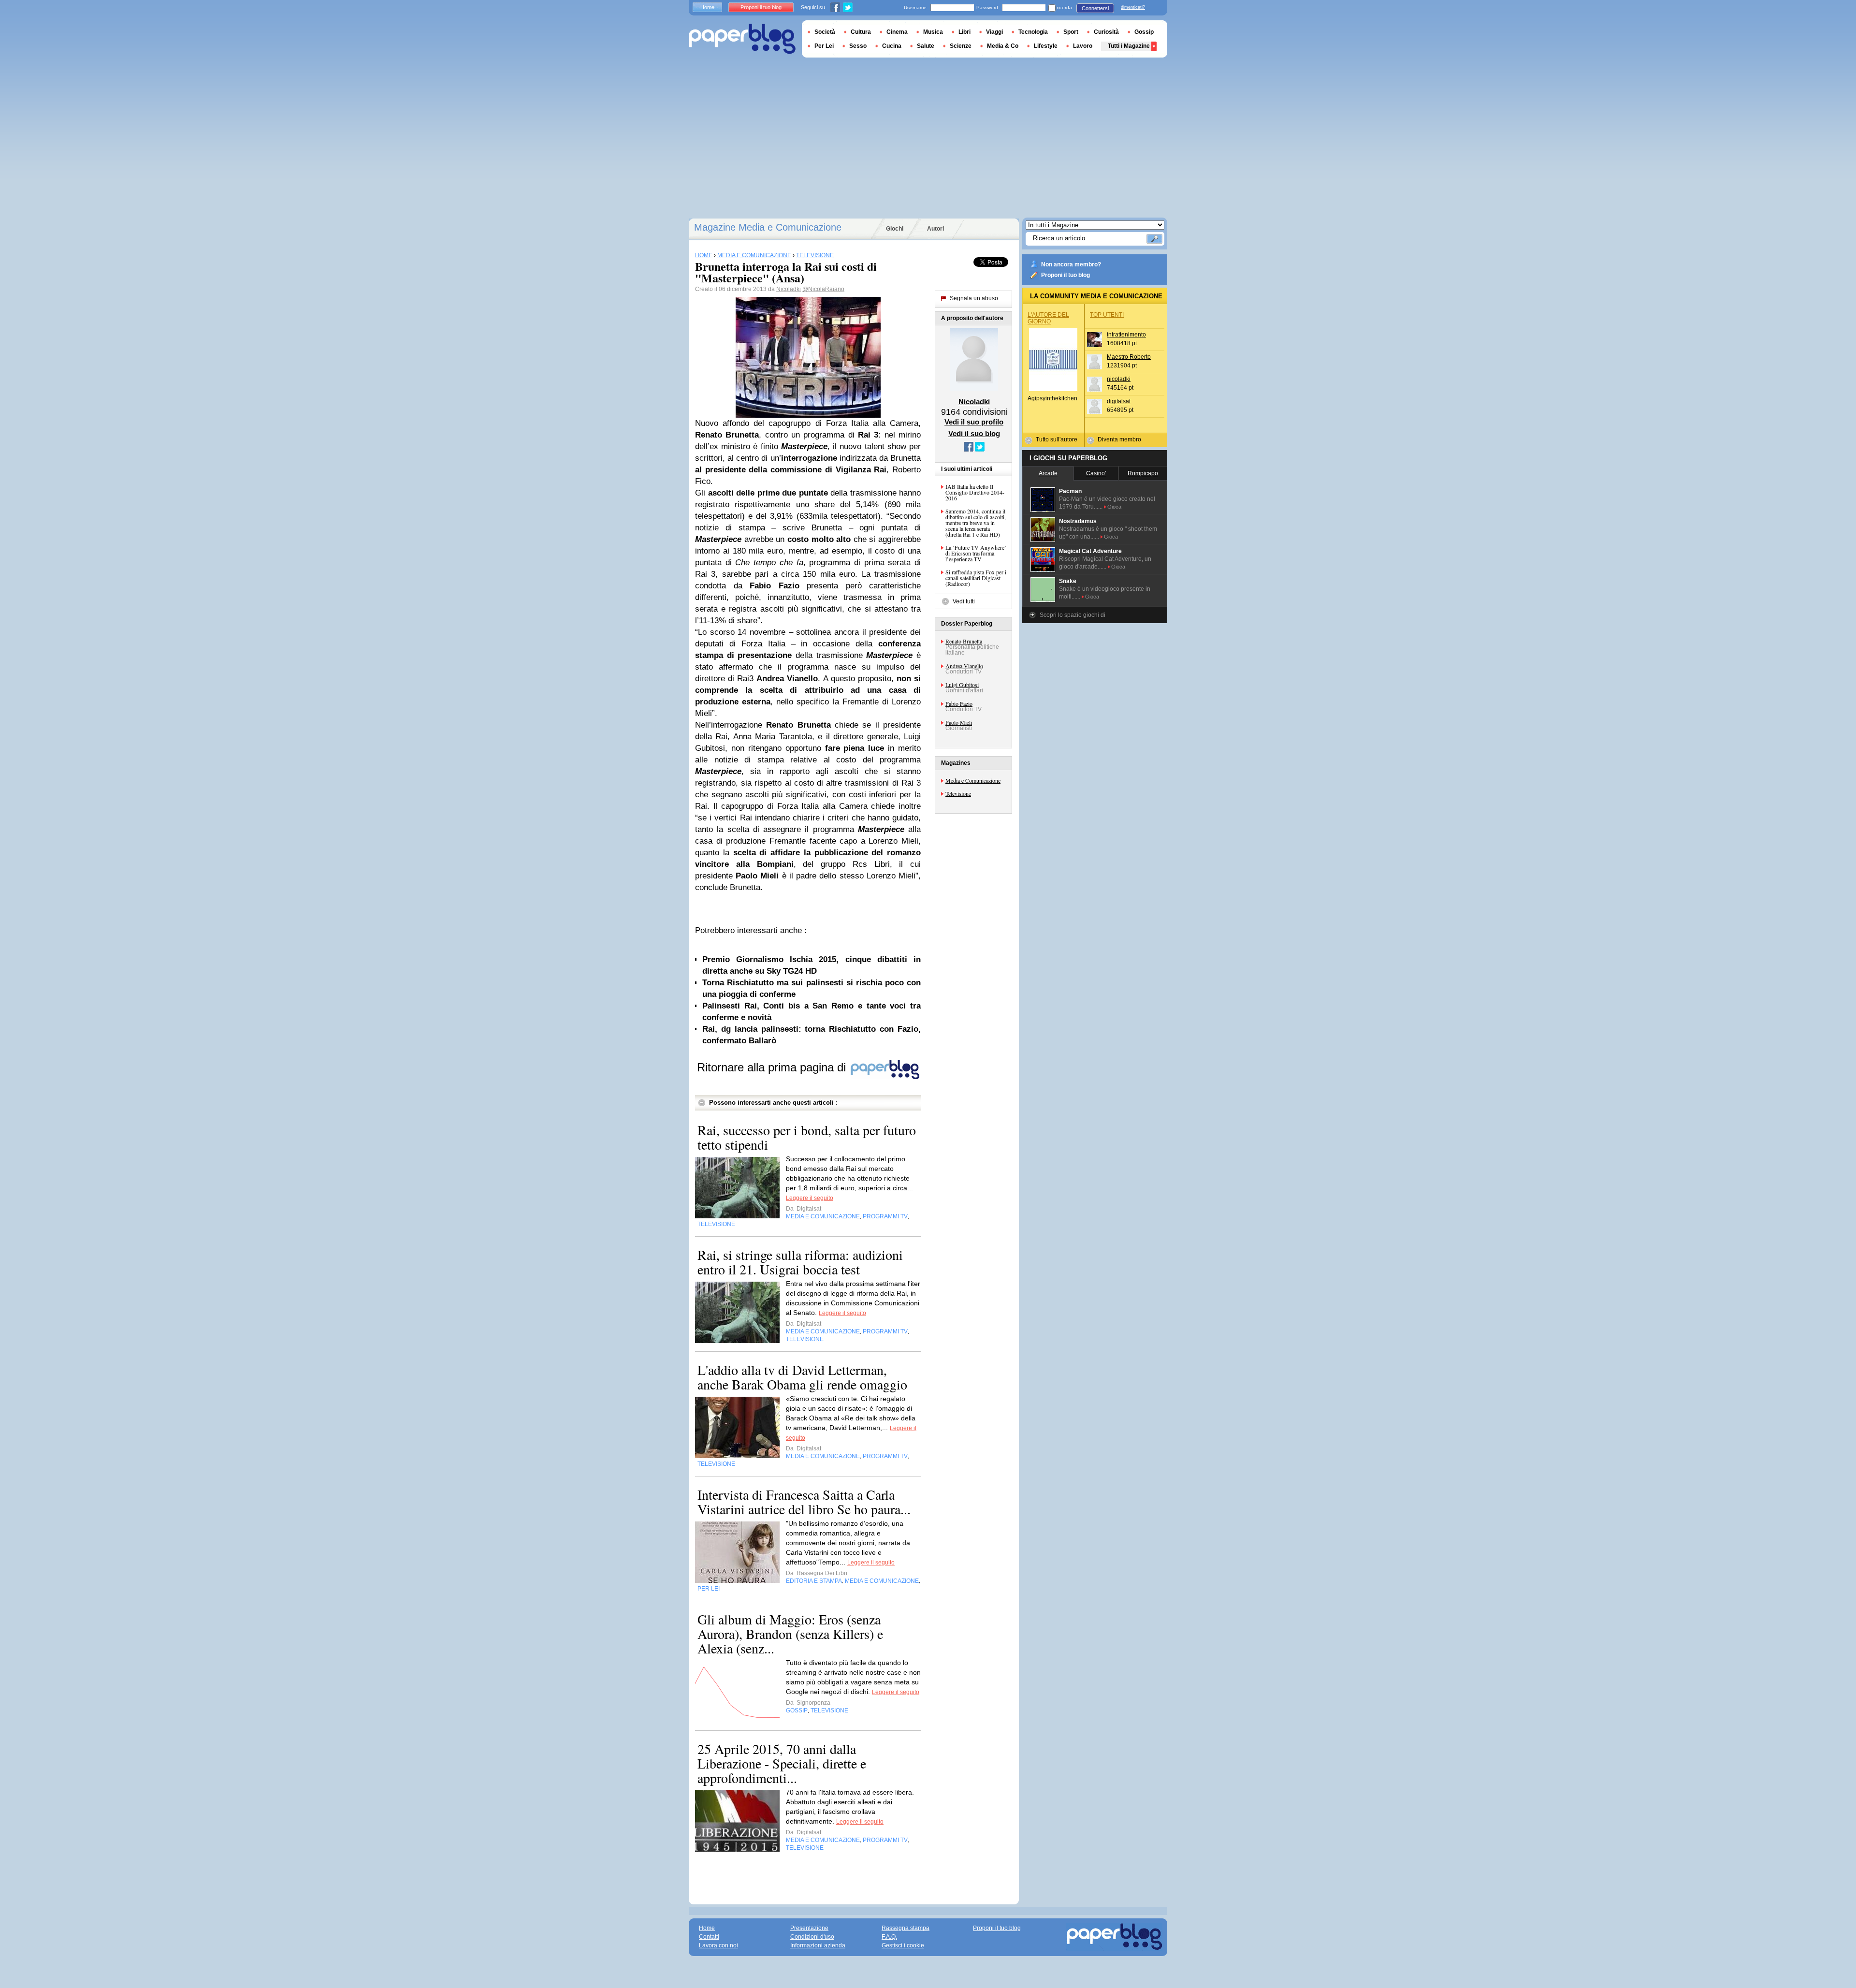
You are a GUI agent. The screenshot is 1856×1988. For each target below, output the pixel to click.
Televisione (958, 793)
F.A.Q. (889, 1937)
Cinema (897, 32)
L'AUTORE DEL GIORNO (1048, 318)
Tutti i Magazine (1129, 46)
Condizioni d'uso (812, 1937)
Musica (933, 32)
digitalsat (1119, 401)
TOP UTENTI (1107, 315)
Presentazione (809, 1928)
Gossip (1144, 32)
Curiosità (1106, 32)
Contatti (709, 1937)
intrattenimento (1126, 335)
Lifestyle (1046, 46)
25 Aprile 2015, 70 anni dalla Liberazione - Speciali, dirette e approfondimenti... (782, 1763)
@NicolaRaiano (823, 289)
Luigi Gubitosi (962, 685)
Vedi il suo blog (974, 433)
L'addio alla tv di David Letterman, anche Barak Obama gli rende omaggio (802, 1377)
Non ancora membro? (1071, 264)
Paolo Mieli (959, 722)
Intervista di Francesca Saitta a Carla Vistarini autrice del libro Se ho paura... (804, 1502)
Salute (926, 46)
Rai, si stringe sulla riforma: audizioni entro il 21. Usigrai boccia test (800, 1262)
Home (707, 7)
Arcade (1048, 473)
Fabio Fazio (959, 703)
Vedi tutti (964, 601)
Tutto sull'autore (1057, 439)
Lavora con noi (718, 1945)
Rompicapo (1143, 473)
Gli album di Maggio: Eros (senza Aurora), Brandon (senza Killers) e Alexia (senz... (790, 1634)
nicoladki (1119, 379)
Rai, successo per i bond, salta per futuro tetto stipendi (807, 1137)
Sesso (858, 46)
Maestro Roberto (1129, 357)
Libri (964, 32)
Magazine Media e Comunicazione (768, 227)
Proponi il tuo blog (1066, 275)
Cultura (861, 32)
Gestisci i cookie (903, 1945)
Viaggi (994, 32)
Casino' (1096, 473)
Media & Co (1003, 46)
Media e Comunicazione (973, 780)
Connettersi (1095, 8)
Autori (935, 229)
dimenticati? (1133, 7)
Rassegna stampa (906, 1928)
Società (825, 32)
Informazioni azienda (818, 1945)
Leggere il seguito (810, 1198)
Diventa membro (1119, 439)
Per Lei (824, 46)
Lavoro (1083, 46)
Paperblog (742, 39)
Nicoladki (789, 289)
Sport (1071, 32)
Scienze (961, 46)
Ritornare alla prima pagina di (773, 1067)
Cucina (892, 46)
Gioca (1114, 507)
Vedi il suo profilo (974, 422)
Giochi (895, 229)
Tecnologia (1033, 32)
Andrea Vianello (964, 666)
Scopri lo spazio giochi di (1073, 615)
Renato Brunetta (964, 641)
